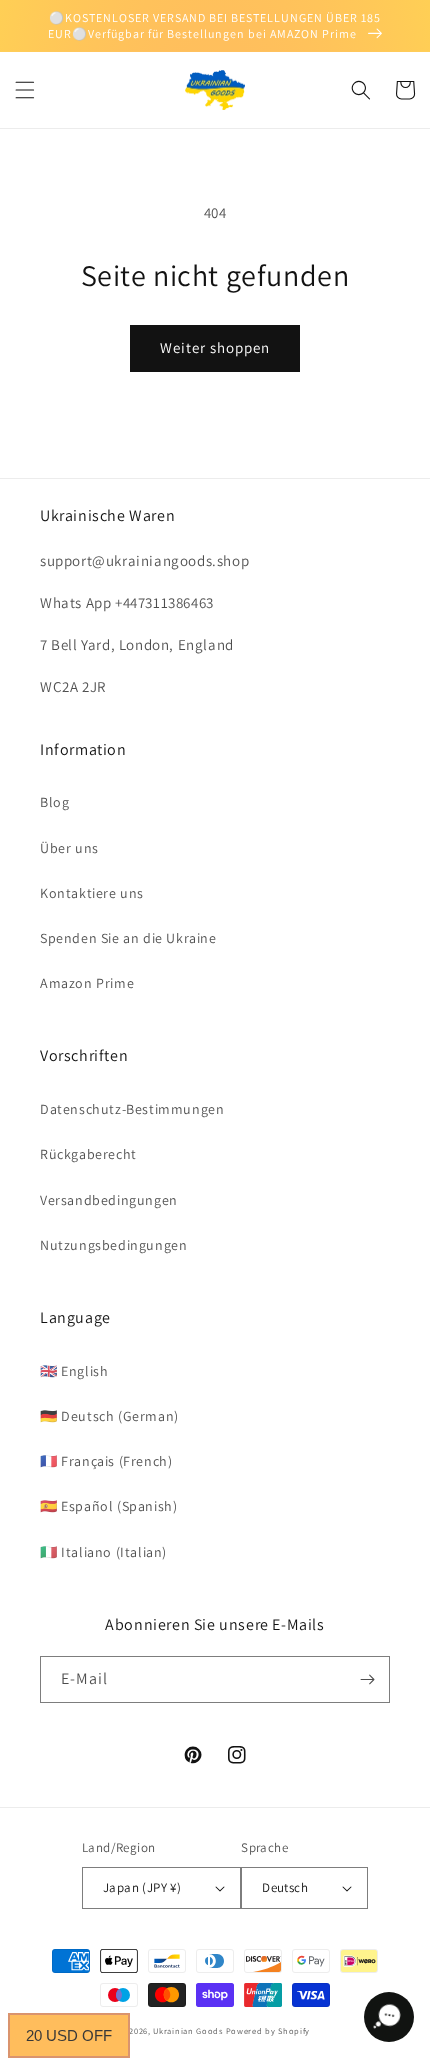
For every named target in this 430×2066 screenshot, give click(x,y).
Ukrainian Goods (189, 2030)
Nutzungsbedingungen (113, 1245)
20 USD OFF (69, 2035)
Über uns (69, 848)
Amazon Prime (87, 983)
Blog (54, 802)
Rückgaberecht (88, 1154)
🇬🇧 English (74, 1371)
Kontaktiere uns (92, 893)
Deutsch (285, 1887)
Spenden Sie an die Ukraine (128, 938)
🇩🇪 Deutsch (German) (109, 1416)
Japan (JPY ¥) (142, 1887)
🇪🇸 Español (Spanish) (108, 1506)
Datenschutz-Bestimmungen (132, 1109)
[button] (25, 90)
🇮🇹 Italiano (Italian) (103, 1552)
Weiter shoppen (215, 347)
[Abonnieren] (367, 1679)
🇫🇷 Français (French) (106, 1461)
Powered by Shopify (268, 2030)
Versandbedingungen (109, 1200)
